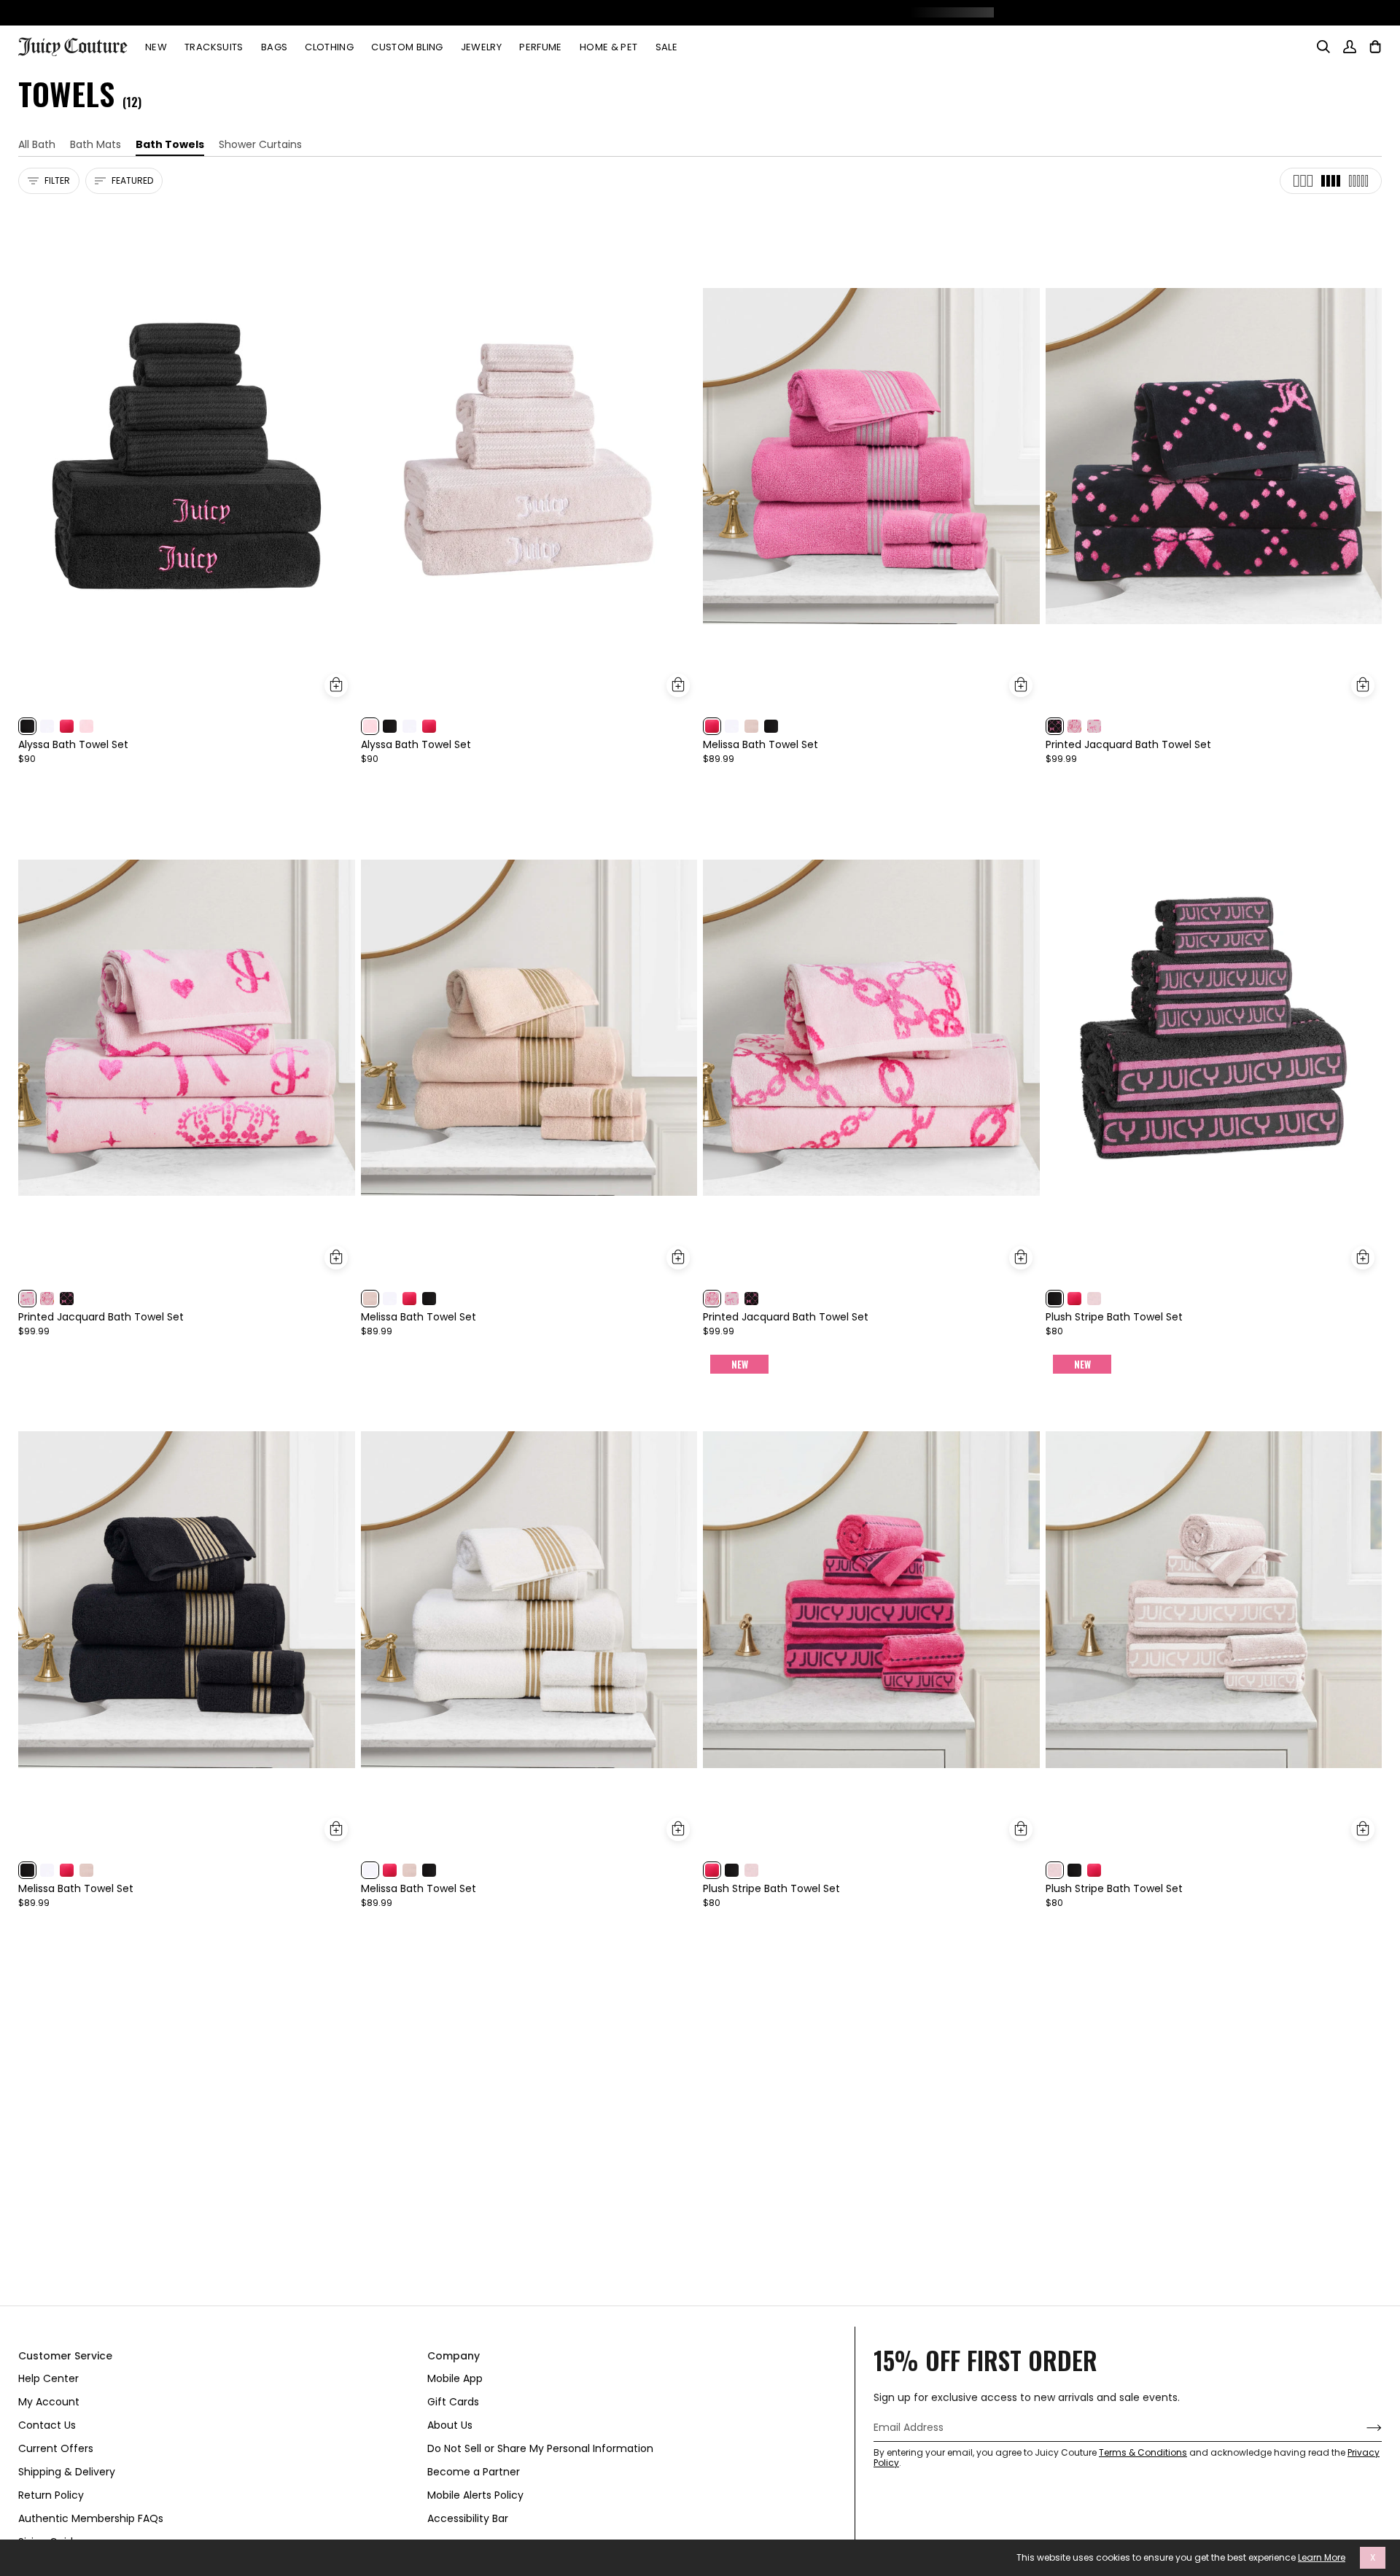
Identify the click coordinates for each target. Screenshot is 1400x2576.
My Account (49, 2402)
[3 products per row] (1303, 181)
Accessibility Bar (468, 2518)
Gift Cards (453, 2402)
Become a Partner (474, 2472)
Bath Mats (96, 144)
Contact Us (47, 2425)
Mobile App (455, 2378)
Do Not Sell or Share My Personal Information (540, 2448)
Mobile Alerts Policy (475, 2495)
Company (454, 2356)
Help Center (48, 2378)
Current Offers (56, 2448)
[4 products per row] (1331, 181)
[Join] (1362, 2428)
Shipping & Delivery (67, 2472)
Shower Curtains (260, 144)
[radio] (27, 726)
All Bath (37, 144)
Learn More (1322, 2558)
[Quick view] (336, 685)
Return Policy (51, 2495)
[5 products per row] (1358, 181)
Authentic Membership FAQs (91, 2518)
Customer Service (65, 2356)
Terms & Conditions (1143, 2452)
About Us (450, 2425)
